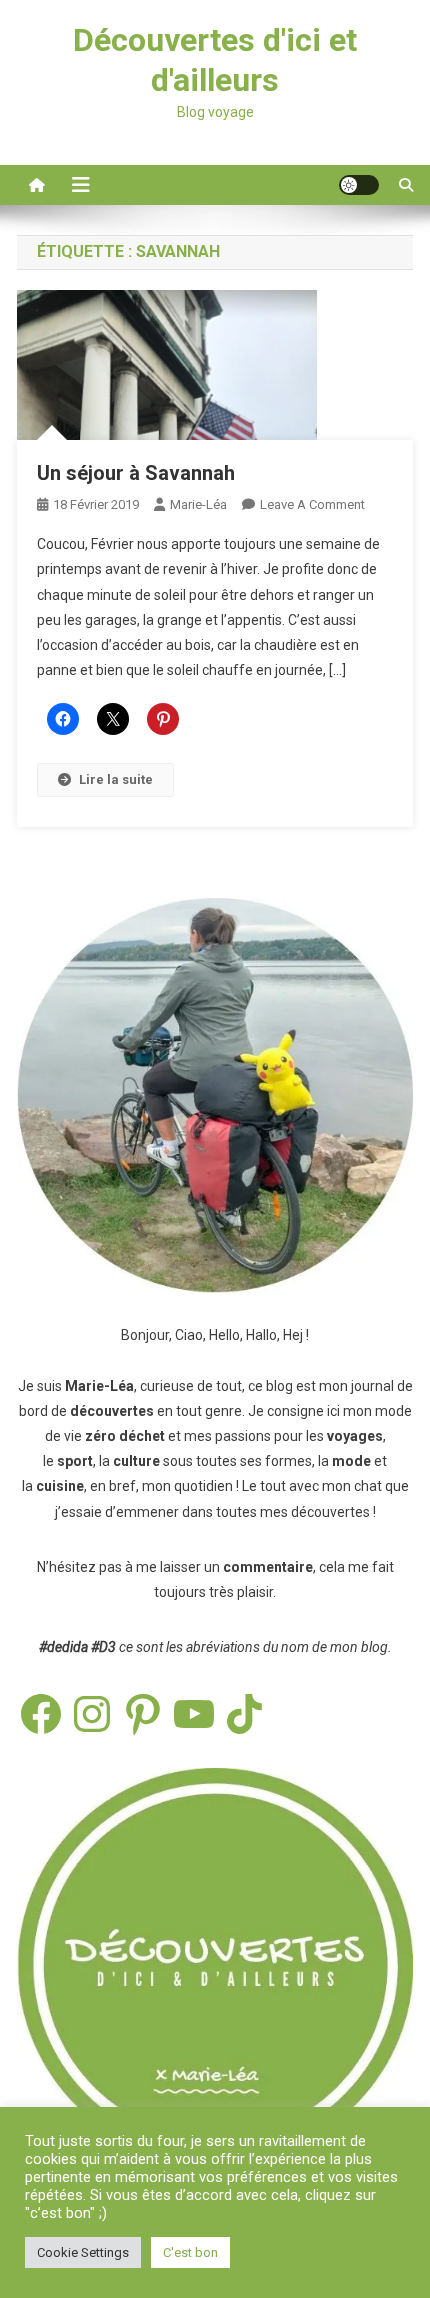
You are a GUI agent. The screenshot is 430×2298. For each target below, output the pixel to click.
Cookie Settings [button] (83, 2252)
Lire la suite (116, 779)
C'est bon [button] (190, 2252)
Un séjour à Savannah (136, 473)
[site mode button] (359, 185)
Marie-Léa (198, 504)
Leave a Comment (312, 504)
